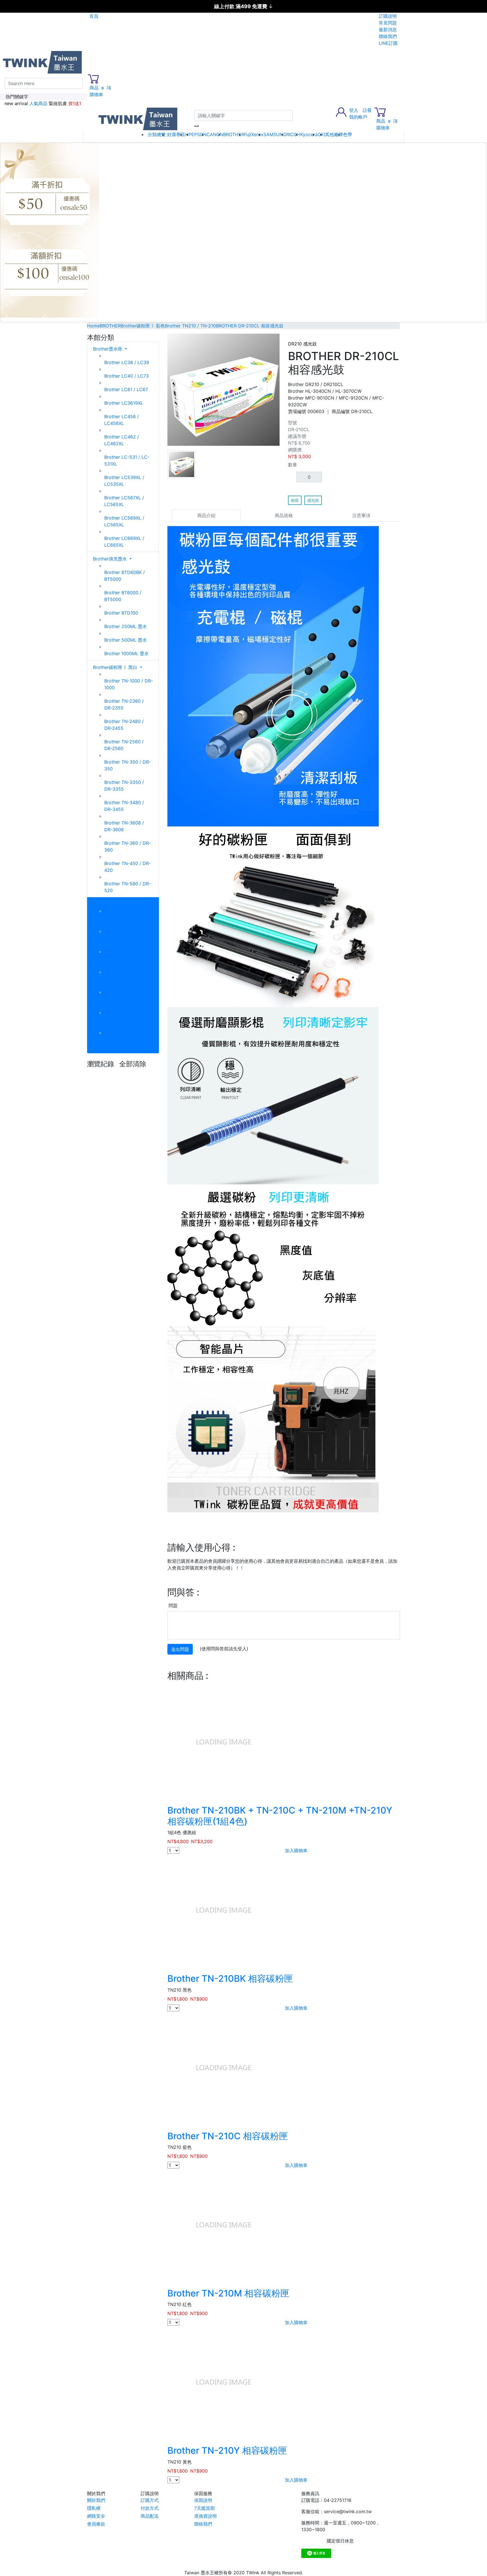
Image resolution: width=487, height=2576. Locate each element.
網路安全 (96, 2516)
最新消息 (388, 30)
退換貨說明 (205, 2516)
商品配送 (150, 2516)
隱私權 (94, 2508)
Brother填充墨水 (111, 559)
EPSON (199, 134)
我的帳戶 (358, 117)
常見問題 (388, 23)
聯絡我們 (388, 36)
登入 (354, 110)
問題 (173, 1606)
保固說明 (203, 2500)
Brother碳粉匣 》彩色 (116, 904)
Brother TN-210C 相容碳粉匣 (228, 2136)
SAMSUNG (275, 134)
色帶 (347, 134)
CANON (215, 134)
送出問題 (180, 1649)
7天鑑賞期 (204, 2508)
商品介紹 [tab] (206, 515)
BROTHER (234, 134)
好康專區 (176, 134)
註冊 (367, 110)
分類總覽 (157, 134)
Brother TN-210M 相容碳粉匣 (228, 2293)
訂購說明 (388, 16)
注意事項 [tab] (361, 515)
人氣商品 (38, 103)
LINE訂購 (388, 43)
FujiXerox (254, 134)
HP (188, 134)
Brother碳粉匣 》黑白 (116, 667)
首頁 (94, 16)
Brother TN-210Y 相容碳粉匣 (227, 2450)
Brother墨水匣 (108, 349)
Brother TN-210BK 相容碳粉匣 (230, 1978)
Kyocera (309, 134)
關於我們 (96, 2500)
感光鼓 (313, 500)
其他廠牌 (334, 134)
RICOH (293, 134)
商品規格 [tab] (284, 515)
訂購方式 (150, 2500)
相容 (295, 500)
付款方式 (150, 2508)
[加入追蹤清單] (396, 338)
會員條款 (96, 2524)
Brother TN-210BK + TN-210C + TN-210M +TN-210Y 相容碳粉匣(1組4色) (280, 1816)
